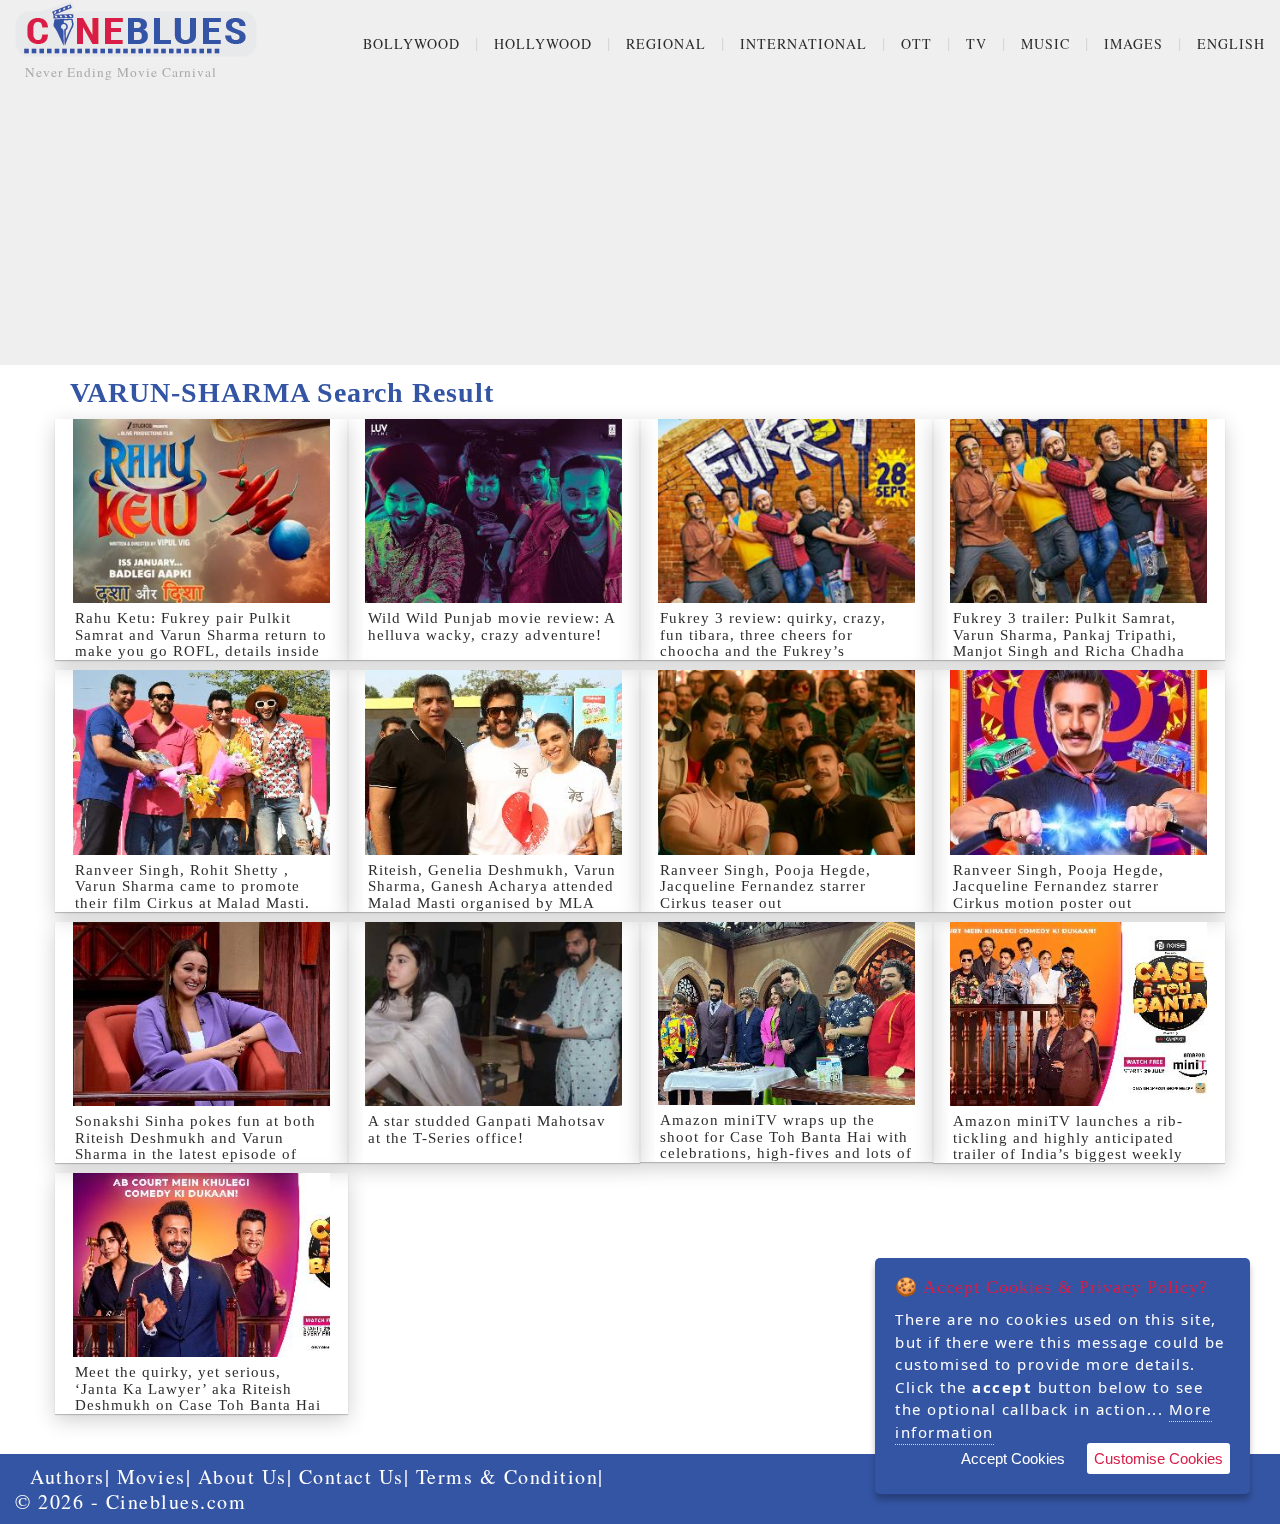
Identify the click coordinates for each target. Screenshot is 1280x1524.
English (1231, 43)
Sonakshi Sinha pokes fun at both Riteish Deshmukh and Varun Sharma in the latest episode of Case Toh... (195, 1146)
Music (1045, 43)
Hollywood (543, 43)
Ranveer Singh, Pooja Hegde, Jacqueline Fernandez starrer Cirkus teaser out (765, 886)
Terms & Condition (507, 1476)
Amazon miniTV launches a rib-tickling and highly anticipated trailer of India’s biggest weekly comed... (1068, 1146)
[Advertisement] (640, 225)
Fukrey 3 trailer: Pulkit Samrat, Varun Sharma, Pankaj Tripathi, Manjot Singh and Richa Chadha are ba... (1069, 643)
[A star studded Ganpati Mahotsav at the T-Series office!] (494, 1014)
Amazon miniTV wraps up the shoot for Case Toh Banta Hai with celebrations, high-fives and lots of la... (786, 1145)
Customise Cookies (1158, 1458)
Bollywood (411, 43)
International (803, 43)
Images (1133, 43)
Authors (67, 1476)
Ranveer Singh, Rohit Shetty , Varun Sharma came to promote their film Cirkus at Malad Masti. (192, 886)
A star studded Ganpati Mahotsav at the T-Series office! (487, 1129)
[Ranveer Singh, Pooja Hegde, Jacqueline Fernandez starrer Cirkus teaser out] (786, 762)
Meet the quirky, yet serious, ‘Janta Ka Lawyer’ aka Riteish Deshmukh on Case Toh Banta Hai (198, 1388)
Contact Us (351, 1476)
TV (976, 43)
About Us (242, 1476)
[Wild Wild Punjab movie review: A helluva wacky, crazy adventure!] (494, 511)
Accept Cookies (1013, 1458)
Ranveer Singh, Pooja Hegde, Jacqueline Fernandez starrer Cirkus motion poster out (1058, 886)
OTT (916, 43)
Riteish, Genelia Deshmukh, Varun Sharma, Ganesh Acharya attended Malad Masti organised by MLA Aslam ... (492, 895)
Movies (151, 1476)
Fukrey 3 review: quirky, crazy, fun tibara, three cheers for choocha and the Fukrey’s (773, 634)
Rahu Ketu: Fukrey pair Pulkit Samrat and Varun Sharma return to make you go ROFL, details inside (201, 634)
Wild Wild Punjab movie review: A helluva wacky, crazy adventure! (491, 626)
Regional (666, 43)
